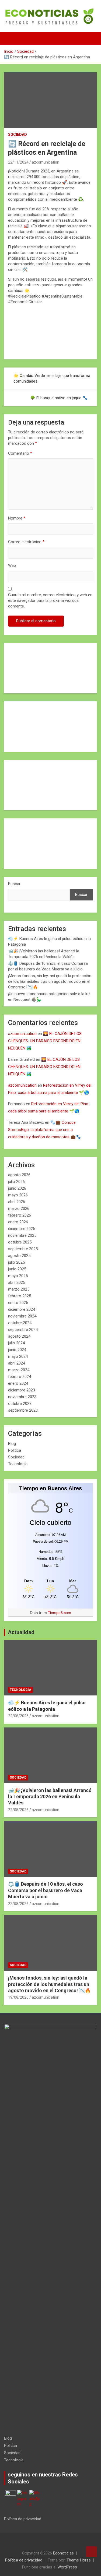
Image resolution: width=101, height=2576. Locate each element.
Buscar (14, 884)
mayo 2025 (18, 1276)
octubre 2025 (20, 1242)
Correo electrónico (26, 542)
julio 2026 (16, 1182)
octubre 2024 (20, 1323)
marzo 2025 (19, 1289)
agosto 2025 (19, 1256)
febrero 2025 (20, 1296)
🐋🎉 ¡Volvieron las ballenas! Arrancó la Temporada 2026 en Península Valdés (50, 1797)
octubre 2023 (20, 1404)
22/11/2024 (18, 162)
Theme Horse (79, 2560)
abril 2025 (17, 1282)
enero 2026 (18, 1222)
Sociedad (18, 135)
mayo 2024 (18, 1356)
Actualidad (21, 1632)
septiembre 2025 (23, 1249)
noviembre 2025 (22, 1235)
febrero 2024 (20, 1377)
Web (12, 566)
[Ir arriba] (92, 2552)
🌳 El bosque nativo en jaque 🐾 (59, 398)
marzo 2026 (19, 1209)
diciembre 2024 (22, 1309)
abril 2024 (17, 1363)
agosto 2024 (19, 1336)
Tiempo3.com (60, 1613)
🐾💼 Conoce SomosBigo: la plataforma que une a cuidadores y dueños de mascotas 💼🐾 (44, 1130)
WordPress (67, 2567)
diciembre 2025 (22, 1229)
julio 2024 (16, 1343)
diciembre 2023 (22, 1390)
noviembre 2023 (22, 1397)
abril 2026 (17, 1202)
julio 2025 (16, 1262)
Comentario (20, 453)
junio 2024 (17, 1350)
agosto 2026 (19, 1175)
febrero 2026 (20, 1215)
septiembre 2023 (23, 1410)
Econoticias (63, 2553)
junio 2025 (17, 1269)
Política (15, 1450)
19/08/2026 (18, 1997)
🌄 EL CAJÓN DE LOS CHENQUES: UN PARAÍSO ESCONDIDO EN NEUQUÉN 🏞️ (45, 1041)
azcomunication (46, 162)
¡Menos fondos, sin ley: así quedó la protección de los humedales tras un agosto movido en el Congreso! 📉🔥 (50, 981)
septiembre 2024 (23, 1330)
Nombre (17, 518)
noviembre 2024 (22, 1316)
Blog (12, 1444)
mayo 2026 (18, 1195)
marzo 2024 (19, 1370)
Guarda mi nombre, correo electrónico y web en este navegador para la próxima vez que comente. (50, 600)
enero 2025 (18, 1303)
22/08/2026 (18, 1716)
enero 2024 (18, 1383)
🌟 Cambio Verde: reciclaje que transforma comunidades (52, 378)
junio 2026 (17, 1188)
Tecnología (18, 1464)
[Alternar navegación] (11, 38)
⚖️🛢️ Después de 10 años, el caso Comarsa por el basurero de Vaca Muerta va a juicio (46, 1890)
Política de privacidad (23, 2519)
